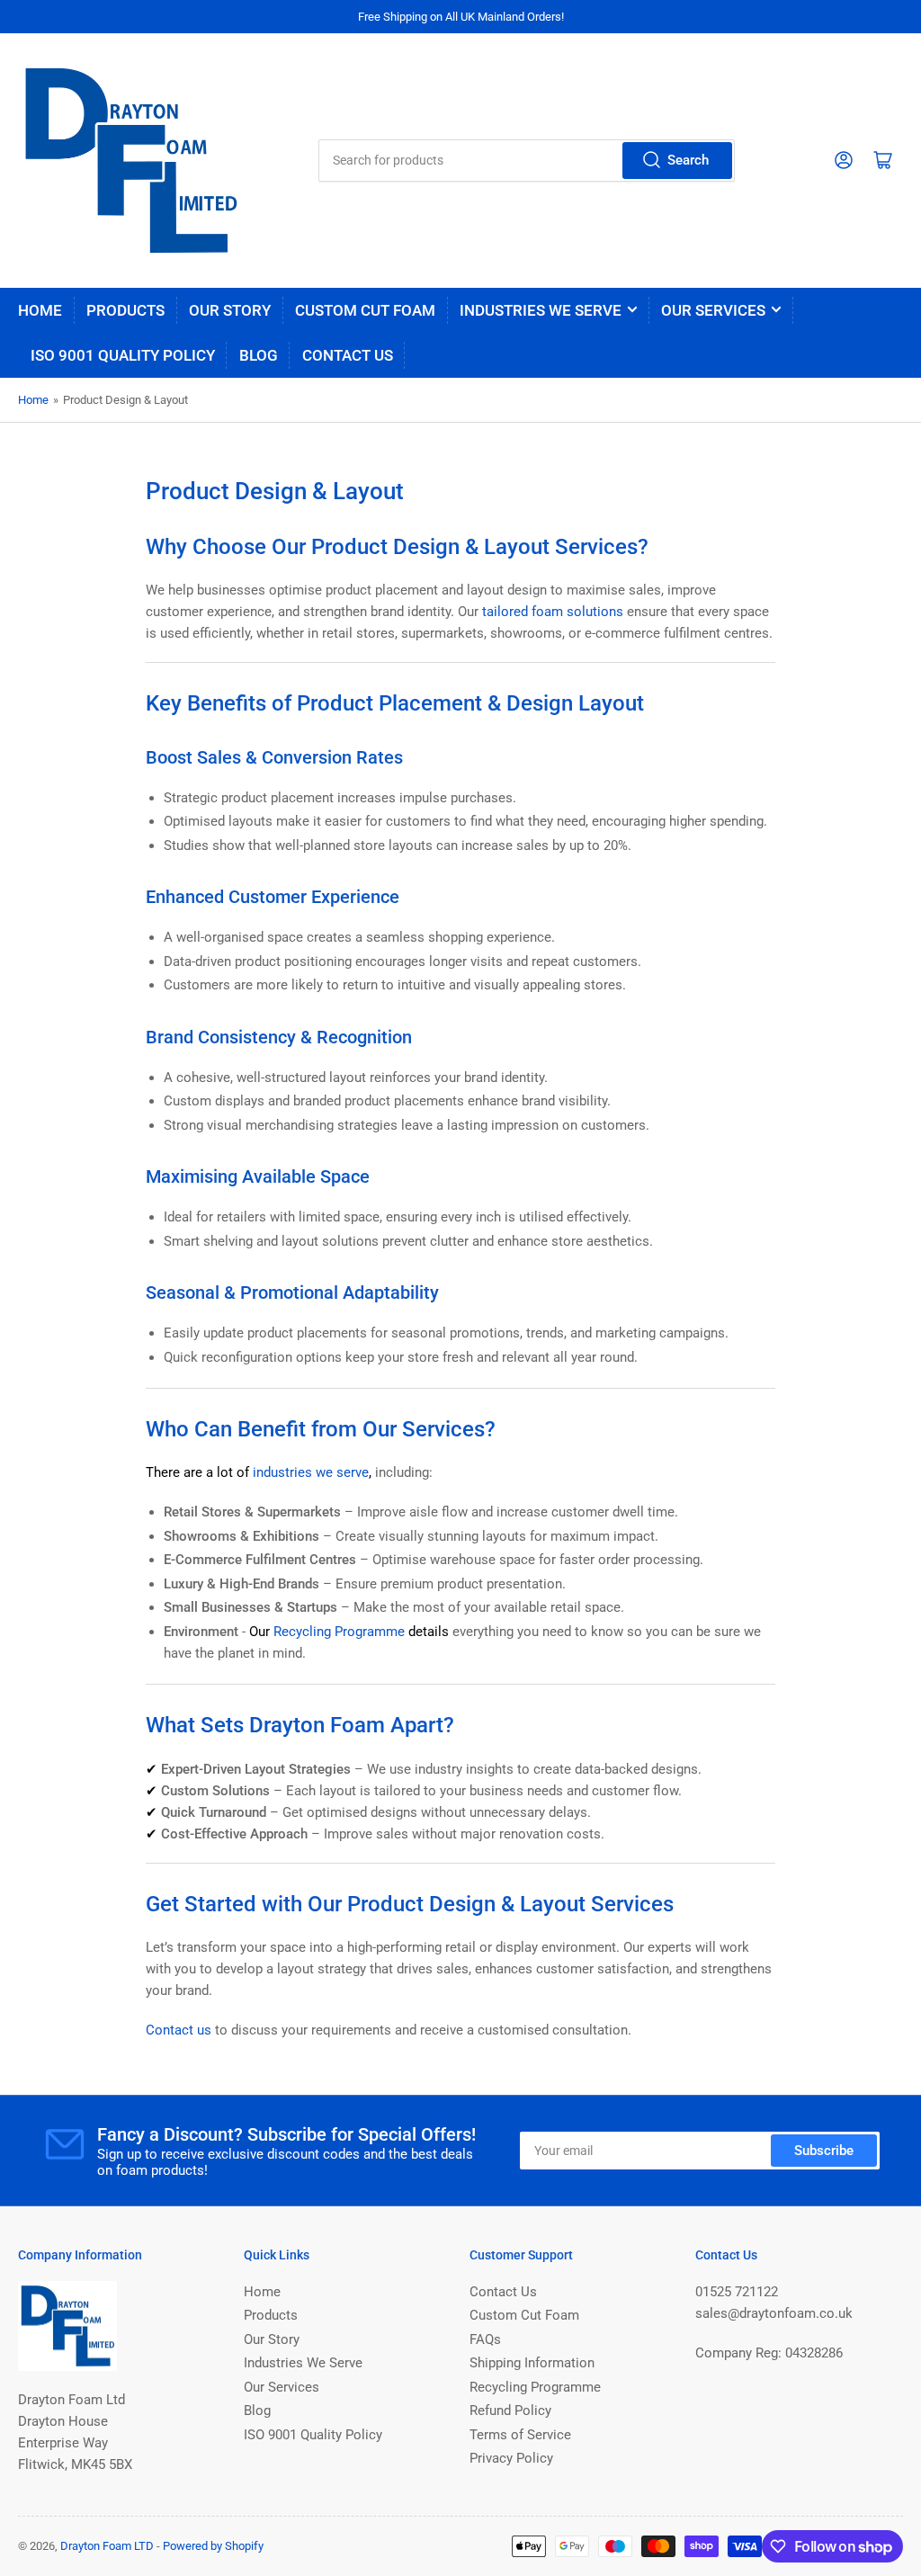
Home (40, 310)
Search (688, 160)
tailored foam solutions (553, 612)
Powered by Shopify (213, 2546)
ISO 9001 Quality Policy (123, 355)
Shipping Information (532, 2363)
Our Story (230, 310)
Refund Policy (510, 2411)
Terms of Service (520, 2435)
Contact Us (348, 355)
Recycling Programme (535, 2387)
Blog (259, 355)
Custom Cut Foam (365, 310)
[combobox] (527, 161)
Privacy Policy (511, 2458)
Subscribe (824, 2151)
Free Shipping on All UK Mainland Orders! (461, 17)
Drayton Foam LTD (107, 2546)
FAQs (485, 2339)
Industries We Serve (541, 310)
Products (125, 310)
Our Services (713, 310)
